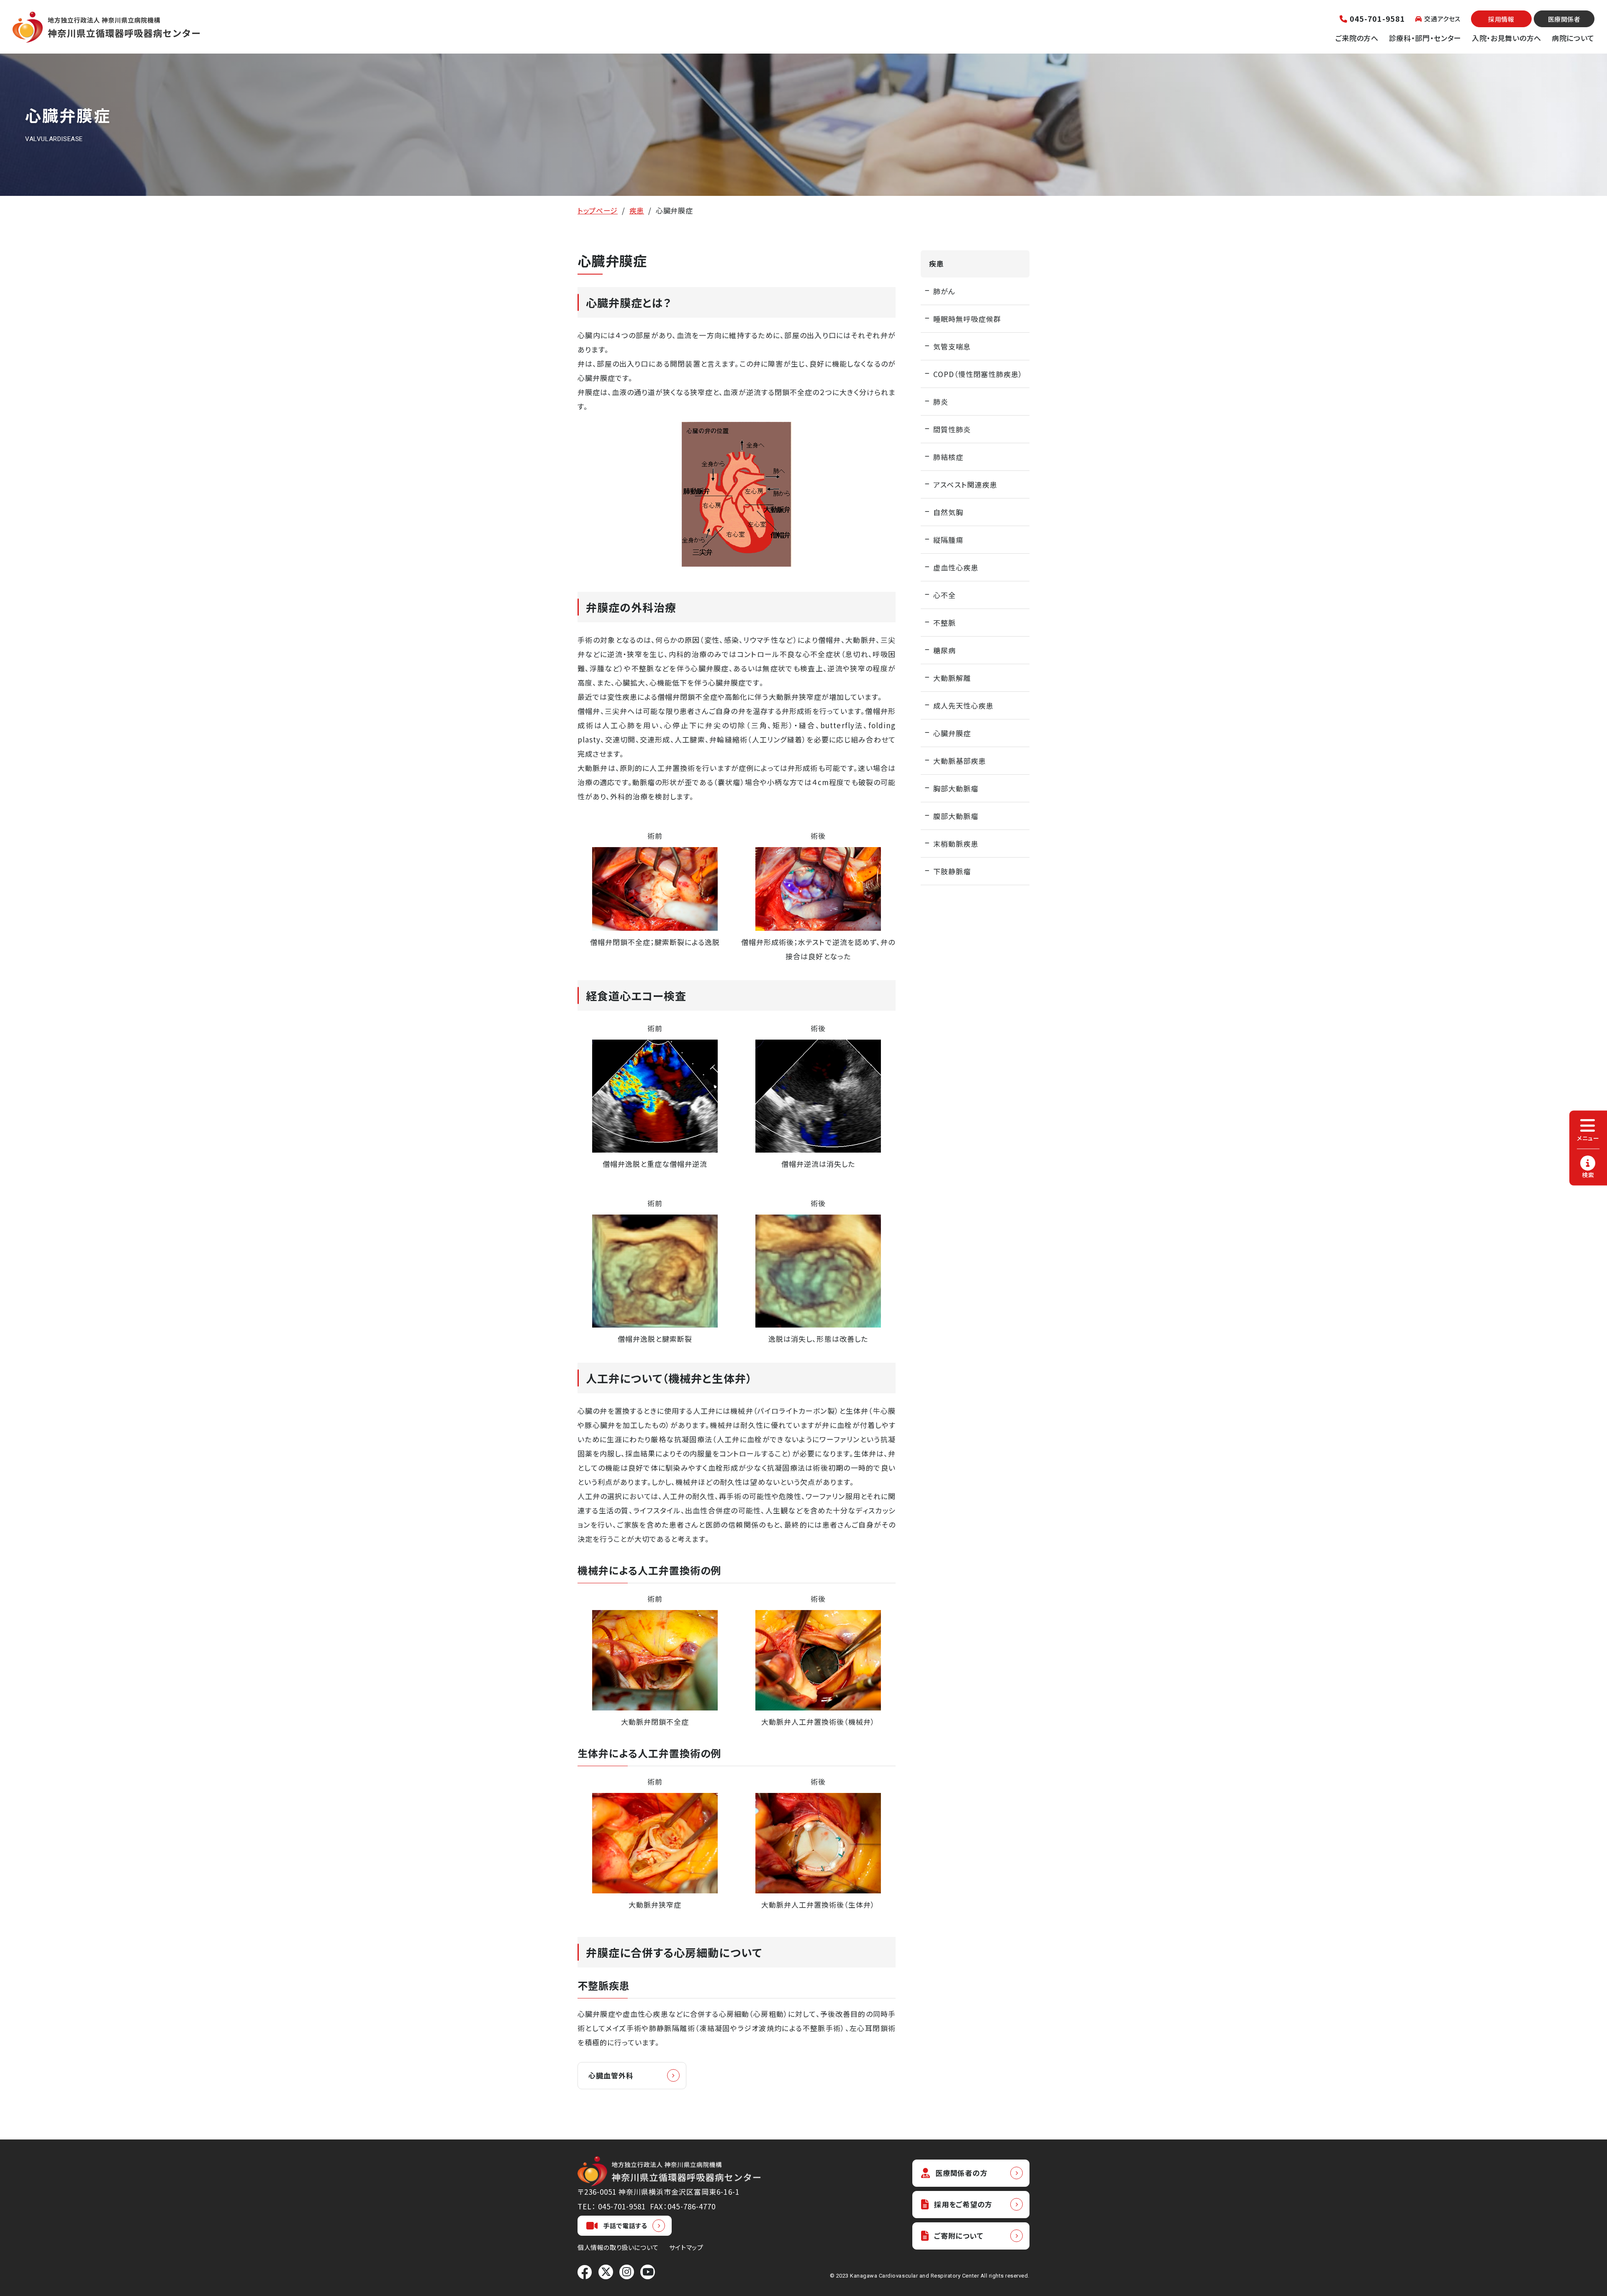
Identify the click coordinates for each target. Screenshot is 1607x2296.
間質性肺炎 (952, 429)
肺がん (944, 291)
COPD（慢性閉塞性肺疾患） (978, 374)
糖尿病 (945, 650)
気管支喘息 (952, 346)
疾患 (637, 210)
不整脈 (945, 623)
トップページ (598, 210)
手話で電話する (625, 2225)
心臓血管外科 (611, 2075)
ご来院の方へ (1357, 38)
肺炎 (941, 402)
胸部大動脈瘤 (956, 788)
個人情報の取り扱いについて (618, 2247)
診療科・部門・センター (1425, 38)
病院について (1573, 38)
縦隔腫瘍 (948, 540)
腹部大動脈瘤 (956, 816)
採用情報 (1501, 19)
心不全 (945, 595)
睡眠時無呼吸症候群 (967, 319)
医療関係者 (1564, 19)
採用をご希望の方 (963, 2204)
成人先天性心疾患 (963, 705)
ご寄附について (959, 2236)
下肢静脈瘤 (952, 871)
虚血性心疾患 (956, 567)
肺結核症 (948, 457)
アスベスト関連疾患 (965, 484)
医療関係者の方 (961, 2173)
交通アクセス (1442, 19)
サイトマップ (686, 2247)
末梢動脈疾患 (956, 844)
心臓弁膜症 (952, 733)
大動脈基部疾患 (960, 761)
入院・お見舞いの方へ (1507, 38)
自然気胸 (948, 512)
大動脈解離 (952, 678)
